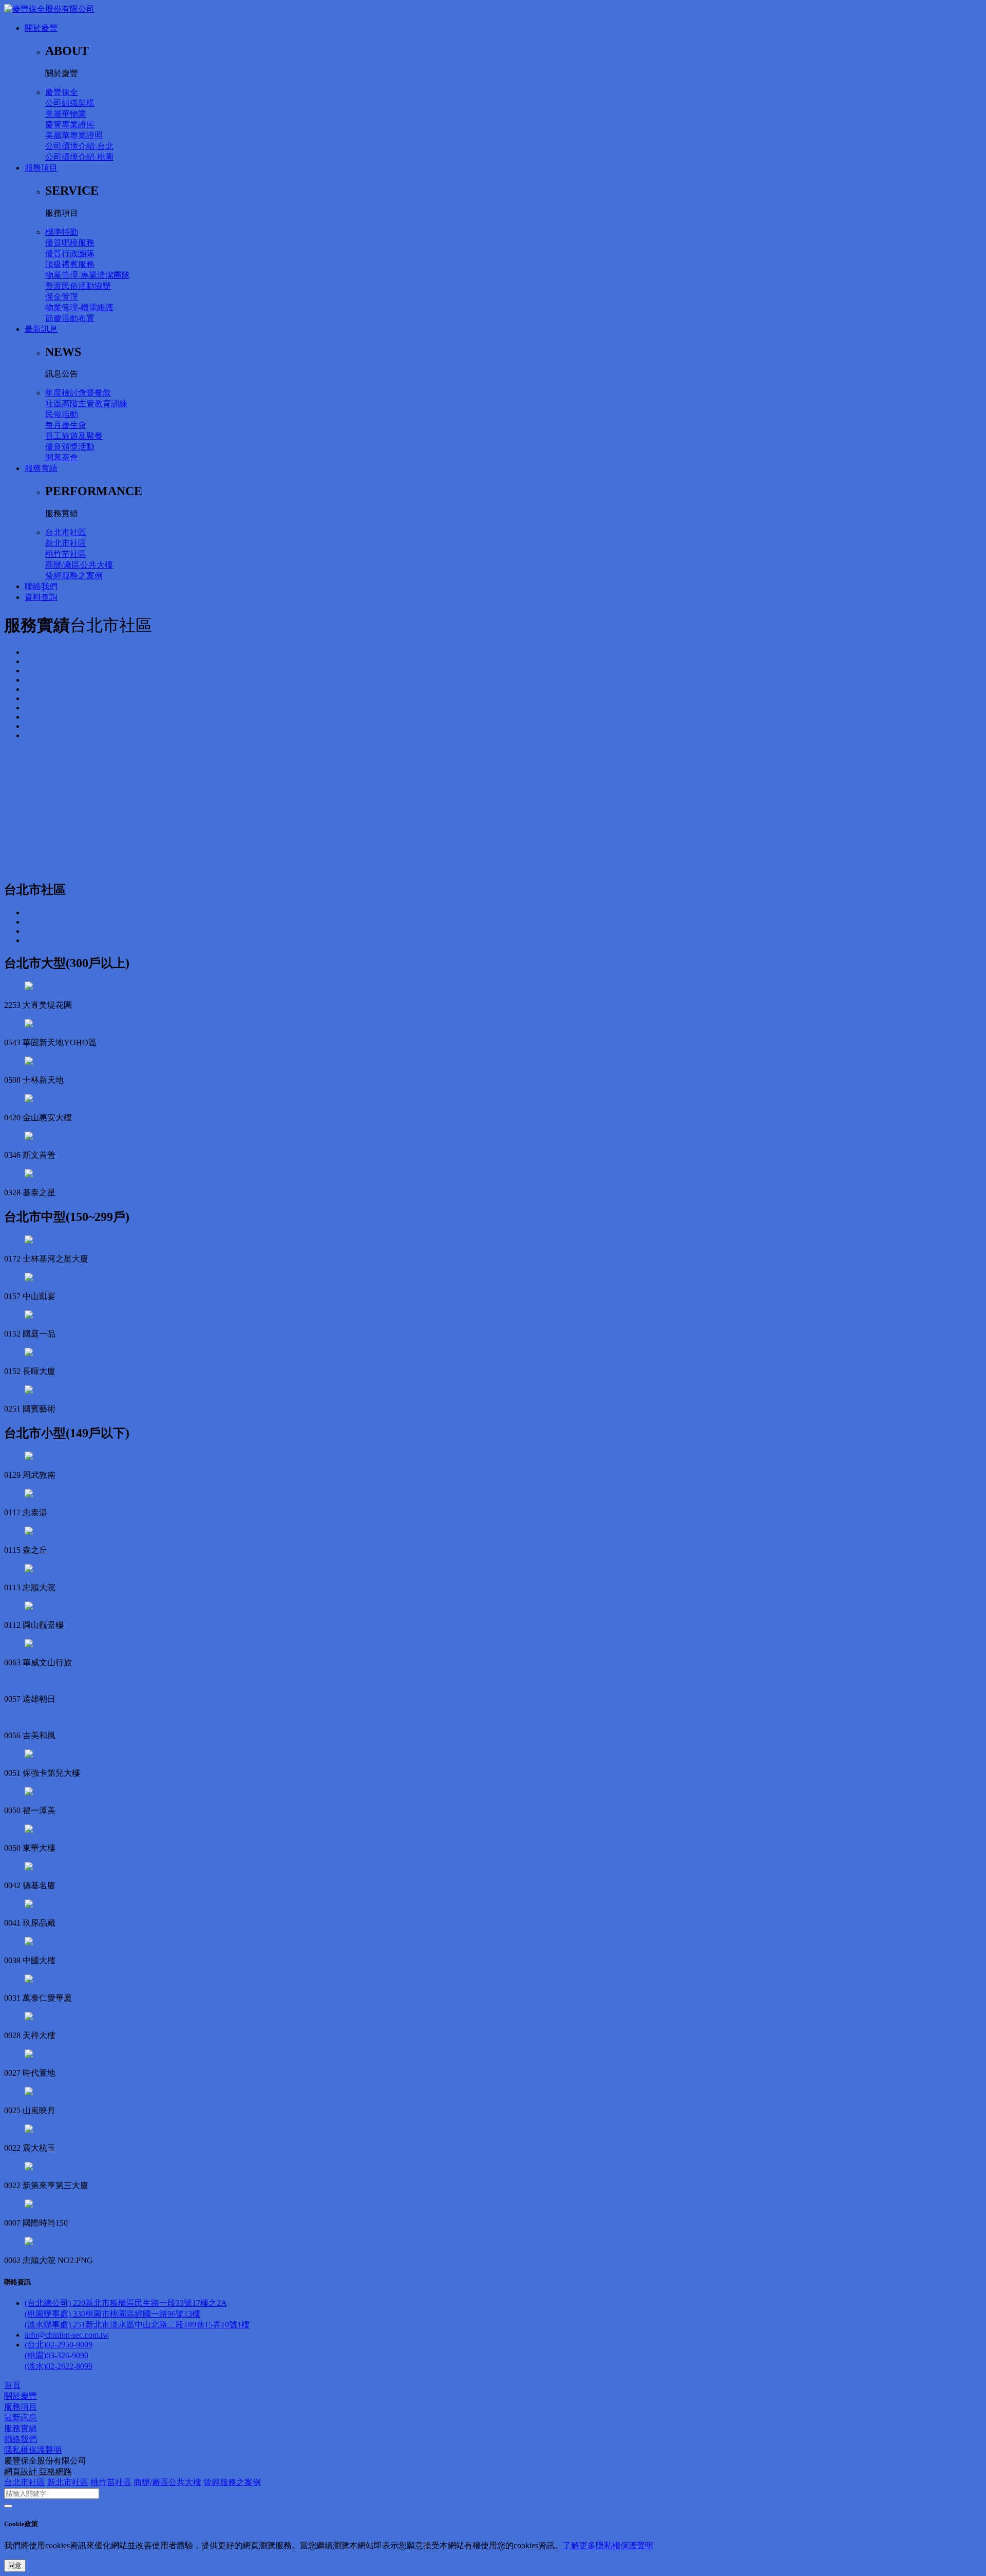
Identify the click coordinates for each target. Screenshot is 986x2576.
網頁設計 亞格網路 (38, 2471)
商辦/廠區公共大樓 (79, 565)
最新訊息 (41, 329)
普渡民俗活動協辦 (78, 286)
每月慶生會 (66, 425)
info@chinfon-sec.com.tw (67, 2335)
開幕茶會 (62, 457)
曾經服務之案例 (74, 576)
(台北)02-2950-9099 (59, 2345)
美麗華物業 (66, 114)
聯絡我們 (41, 586)
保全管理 (62, 297)
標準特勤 (62, 232)
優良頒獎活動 (70, 447)
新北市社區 (66, 543)
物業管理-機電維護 (79, 307)
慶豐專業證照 (70, 125)
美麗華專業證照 (74, 135)
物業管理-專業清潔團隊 (88, 275)
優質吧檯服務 (70, 243)
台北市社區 (66, 532)
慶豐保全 (62, 92)
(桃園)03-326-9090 (56, 2355)
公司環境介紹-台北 (79, 146)
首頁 (12, 2385)
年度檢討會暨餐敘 (78, 393)
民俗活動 (62, 414)
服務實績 (41, 468)
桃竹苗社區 (66, 554)
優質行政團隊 (70, 253)
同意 (15, 2565)
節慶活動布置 (70, 318)
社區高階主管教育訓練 (86, 403)
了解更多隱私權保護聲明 (608, 2545)
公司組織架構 (70, 103)
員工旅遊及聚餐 (74, 436)
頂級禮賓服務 (70, 264)
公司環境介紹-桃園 (79, 157)
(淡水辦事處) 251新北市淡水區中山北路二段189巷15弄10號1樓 (137, 2325)
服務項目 (41, 168)
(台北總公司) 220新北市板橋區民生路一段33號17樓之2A (126, 2303)
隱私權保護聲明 (33, 2450)
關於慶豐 (41, 28)
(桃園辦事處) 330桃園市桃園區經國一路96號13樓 (112, 2314)
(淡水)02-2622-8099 (59, 2366)
